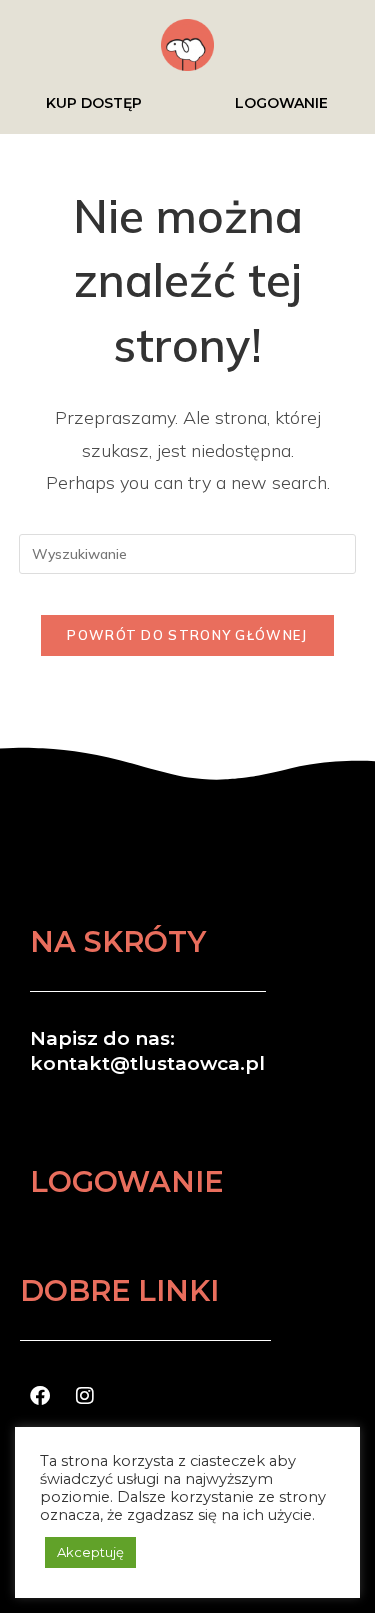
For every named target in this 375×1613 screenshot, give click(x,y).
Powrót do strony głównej (187, 635)
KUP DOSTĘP (94, 103)
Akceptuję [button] (90, 1552)
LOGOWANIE (281, 103)
